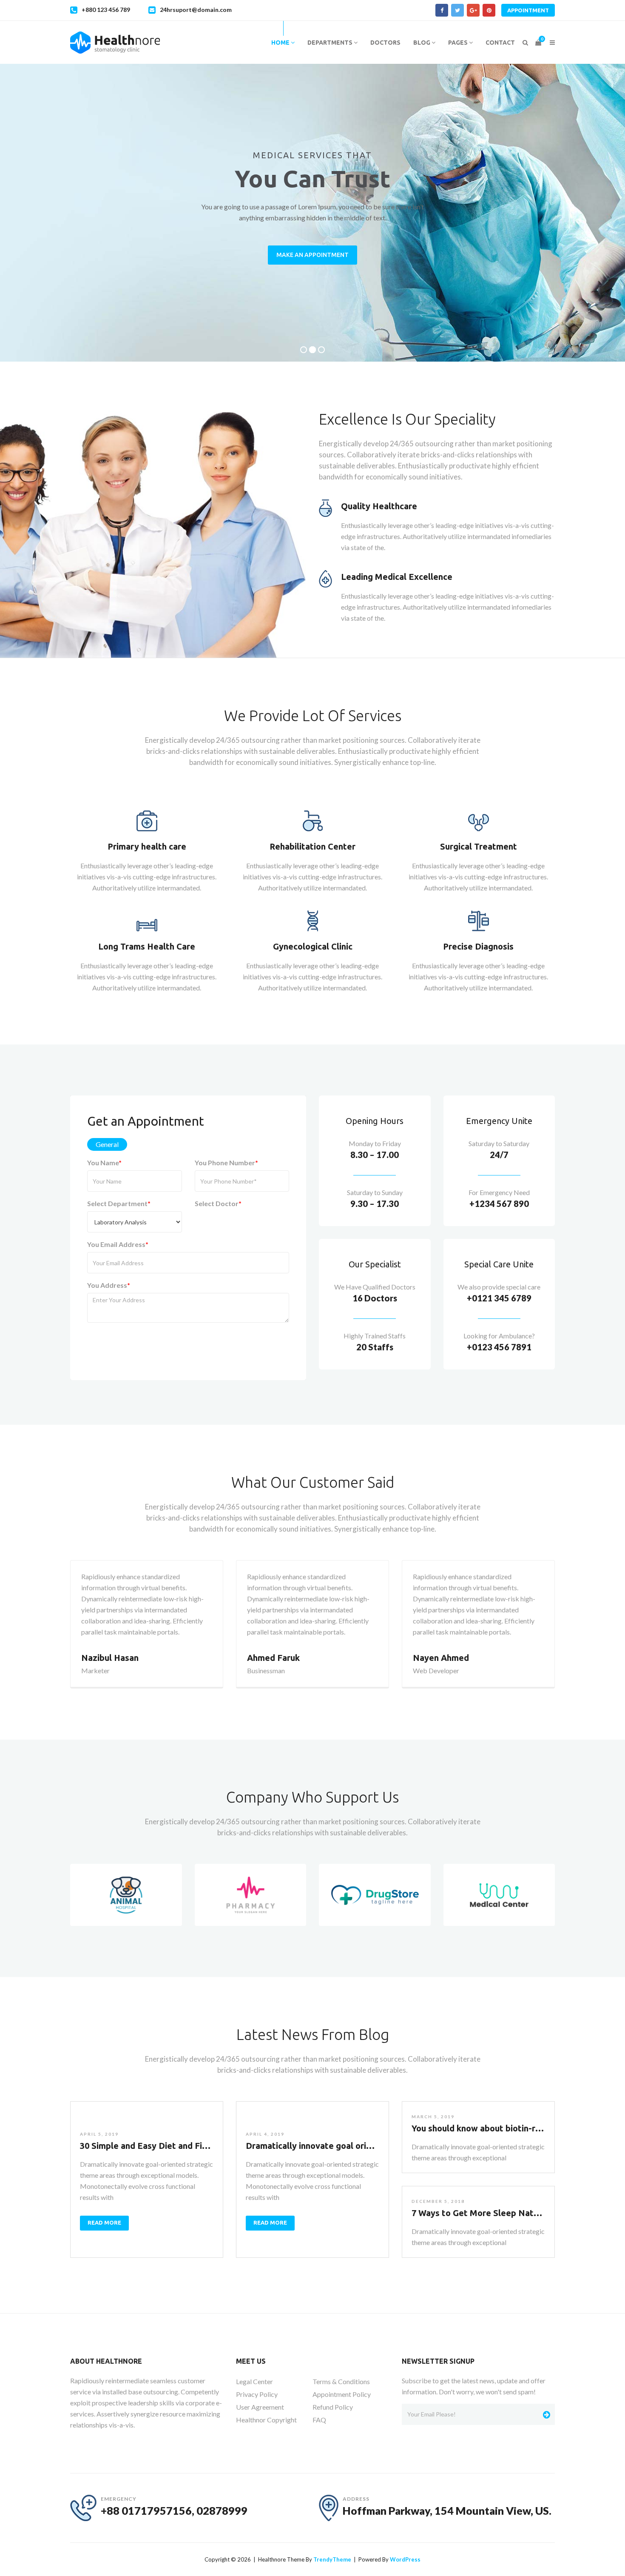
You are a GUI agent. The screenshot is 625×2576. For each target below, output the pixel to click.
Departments (331, 43)
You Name (104, 1162)
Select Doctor (218, 1203)
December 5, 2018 (438, 2201)
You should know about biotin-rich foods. (493, 2128)
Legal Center (254, 2381)
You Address (109, 1285)
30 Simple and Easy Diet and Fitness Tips (162, 2146)
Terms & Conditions (341, 2381)
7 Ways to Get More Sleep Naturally (484, 2213)
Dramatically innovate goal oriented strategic (337, 2146)
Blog (422, 43)
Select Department (119, 1203)
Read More (104, 2222)
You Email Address (118, 1244)
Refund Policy (333, 2407)
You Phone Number (226, 1162)
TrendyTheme (332, 2559)
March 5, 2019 (433, 2117)
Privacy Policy (257, 2394)
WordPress (405, 2559)
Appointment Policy (342, 2394)
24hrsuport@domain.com (196, 10)
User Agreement (260, 2407)
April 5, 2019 (99, 2134)
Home (281, 43)
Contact (500, 43)
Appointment (528, 10)
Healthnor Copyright (266, 2420)
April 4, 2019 (265, 2134)
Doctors (385, 43)
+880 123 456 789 (106, 10)
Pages (459, 43)
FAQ (319, 2420)
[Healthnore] (115, 43)
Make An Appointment (312, 255)
